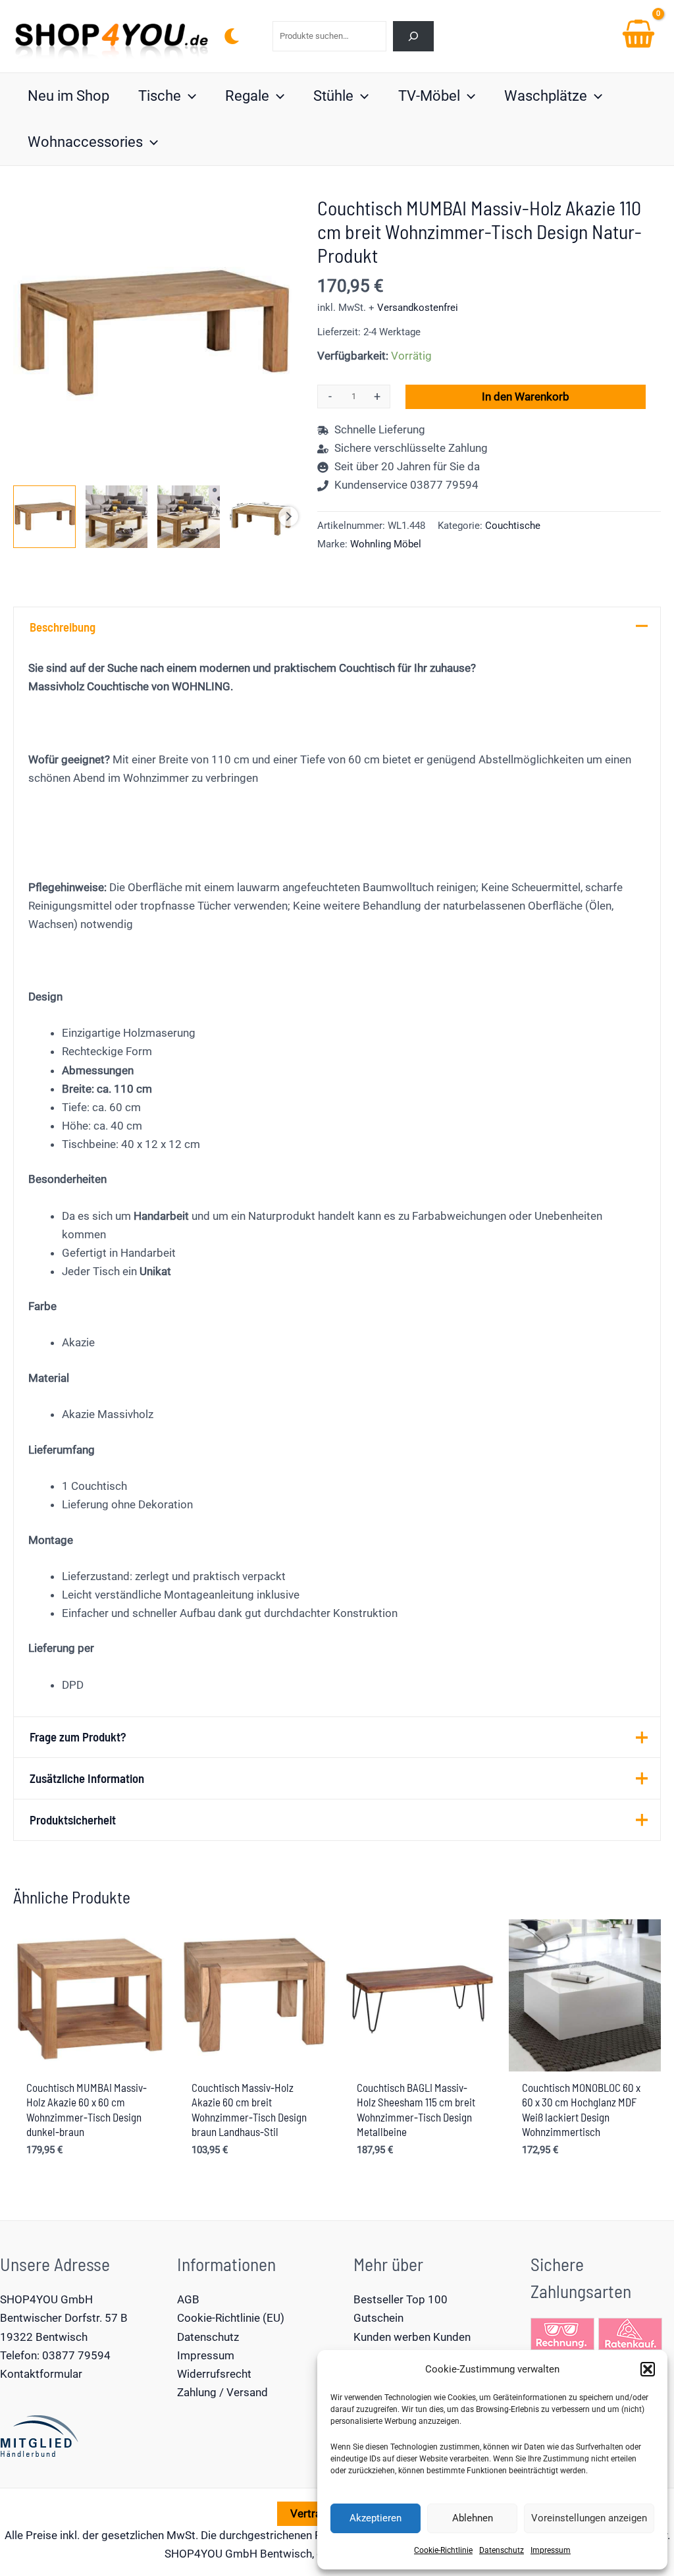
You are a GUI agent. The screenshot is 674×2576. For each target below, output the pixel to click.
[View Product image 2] (117, 517)
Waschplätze (546, 96)
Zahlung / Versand (222, 2392)
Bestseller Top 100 (401, 2299)
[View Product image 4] (261, 517)
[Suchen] (414, 36)
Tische (160, 96)
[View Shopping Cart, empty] (638, 36)
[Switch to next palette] (232, 36)
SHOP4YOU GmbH (46, 2299)
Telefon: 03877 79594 (55, 2355)
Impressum (551, 2550)
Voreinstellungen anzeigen (589, 2518)
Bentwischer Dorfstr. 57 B (64, 2318)
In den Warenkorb (526, 397)
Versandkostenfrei (418, 308)
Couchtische (513, 526)
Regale (247, 96)
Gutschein (378, 2318)
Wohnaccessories (85, 142)
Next (288, 516)
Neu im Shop (68, 96)
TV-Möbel (429, 96)
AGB (188, 2299)
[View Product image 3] (189, 517)
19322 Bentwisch (44, 2337)
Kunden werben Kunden (412, 2337)
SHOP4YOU (194, 2554)
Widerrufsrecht (214, 2374)
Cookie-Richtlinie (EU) (231, 2318)
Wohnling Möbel (386, 544)
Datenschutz (502, 2550)
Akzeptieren (376, 2518)
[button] (648, 2369)
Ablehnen (473, 2518)
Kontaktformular (41, 2374)
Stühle (333, 96)
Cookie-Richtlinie (443, 2550)
